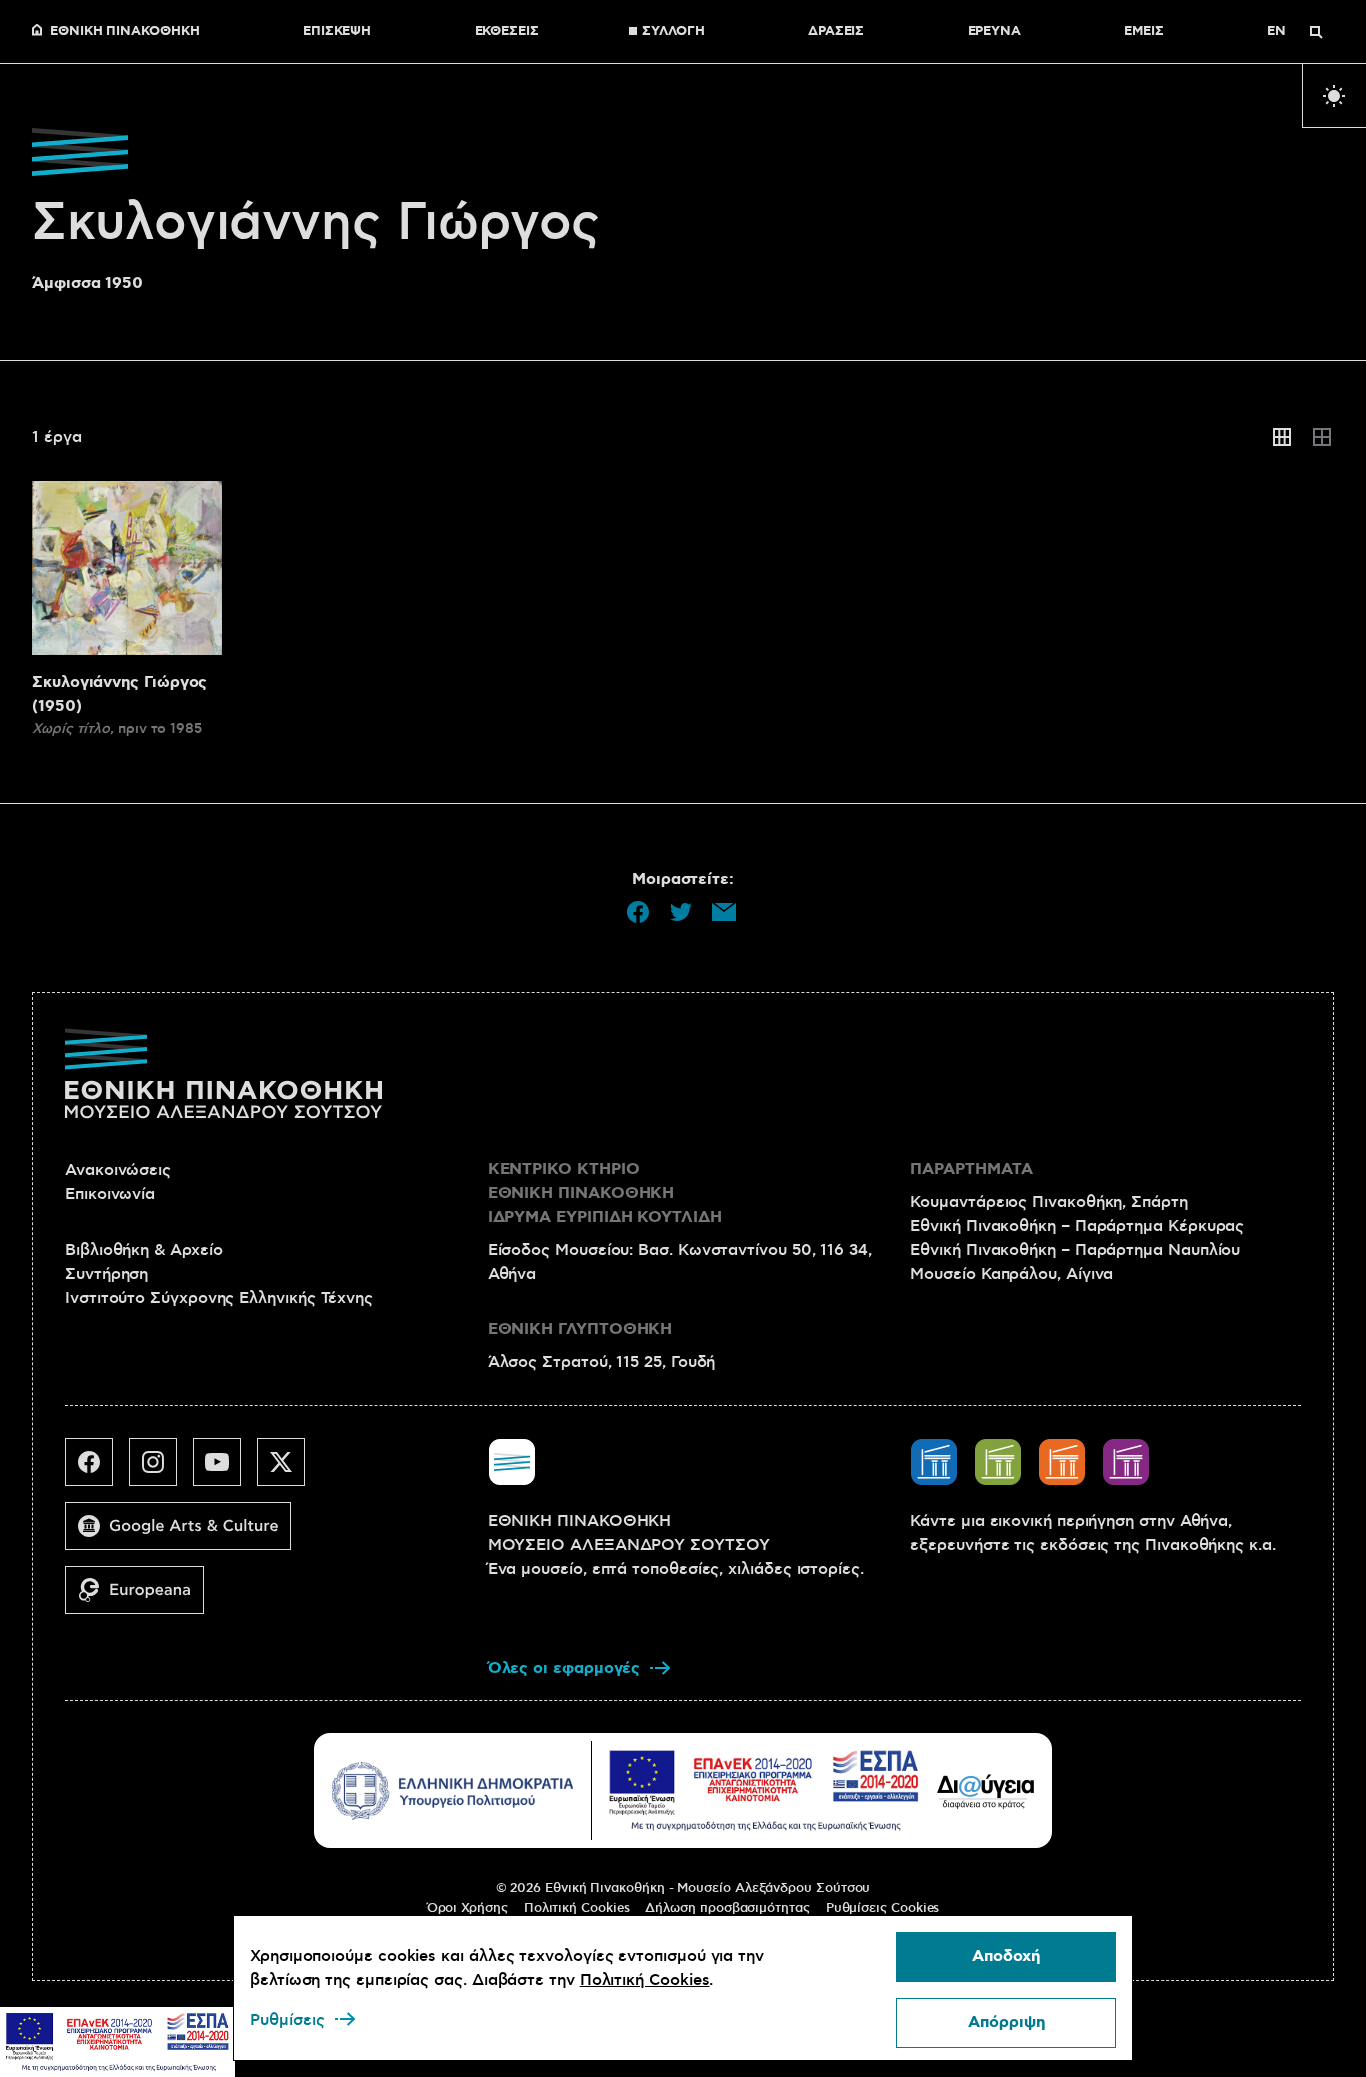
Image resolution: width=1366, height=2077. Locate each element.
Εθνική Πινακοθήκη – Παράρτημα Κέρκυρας (1077, 1226)
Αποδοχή (1006, 1956)
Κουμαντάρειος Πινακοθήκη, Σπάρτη (1048, 1202)
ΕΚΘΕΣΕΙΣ (507, 32)
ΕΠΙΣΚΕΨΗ (337, 32)
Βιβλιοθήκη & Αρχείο (143, 1250)
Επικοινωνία (110, 1194)
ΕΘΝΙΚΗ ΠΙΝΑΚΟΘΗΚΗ (125, 32)
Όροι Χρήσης (467, 1908)
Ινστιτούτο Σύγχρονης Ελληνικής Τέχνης (219, 1298)
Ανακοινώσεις (118, 1170)
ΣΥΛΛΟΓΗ (673, 32)
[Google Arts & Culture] (186, 1534)
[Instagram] (161, 1470)
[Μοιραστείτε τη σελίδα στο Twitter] (681, 912)
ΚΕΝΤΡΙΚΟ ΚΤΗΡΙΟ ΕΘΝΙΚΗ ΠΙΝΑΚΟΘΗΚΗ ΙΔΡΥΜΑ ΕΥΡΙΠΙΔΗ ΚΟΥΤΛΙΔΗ (605, 1193)
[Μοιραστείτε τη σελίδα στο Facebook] (638, 912)
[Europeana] (142, 1598)
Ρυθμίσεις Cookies (883, 1908)
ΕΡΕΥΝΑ (995, 32)
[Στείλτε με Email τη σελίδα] (724, 912)
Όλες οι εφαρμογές (564, 1668)
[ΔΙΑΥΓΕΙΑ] (986, 1791)
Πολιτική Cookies (577, 1908)
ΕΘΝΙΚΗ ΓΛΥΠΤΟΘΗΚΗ (580, 1329)
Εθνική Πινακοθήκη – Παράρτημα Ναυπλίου (1075, 1250)
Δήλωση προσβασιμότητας (727, 1908)
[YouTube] (225, 1470)
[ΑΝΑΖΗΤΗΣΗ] (1316, 32)
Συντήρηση (106, 1274)
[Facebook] (97, 1470)
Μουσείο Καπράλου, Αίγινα (1011, 1274)
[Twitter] (289, 1470)
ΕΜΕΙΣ (1144, 32)
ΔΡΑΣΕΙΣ (836, 32)
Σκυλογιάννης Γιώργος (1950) (119, 694)
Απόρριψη (1006, 2022)
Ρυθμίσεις (287, 2020)
